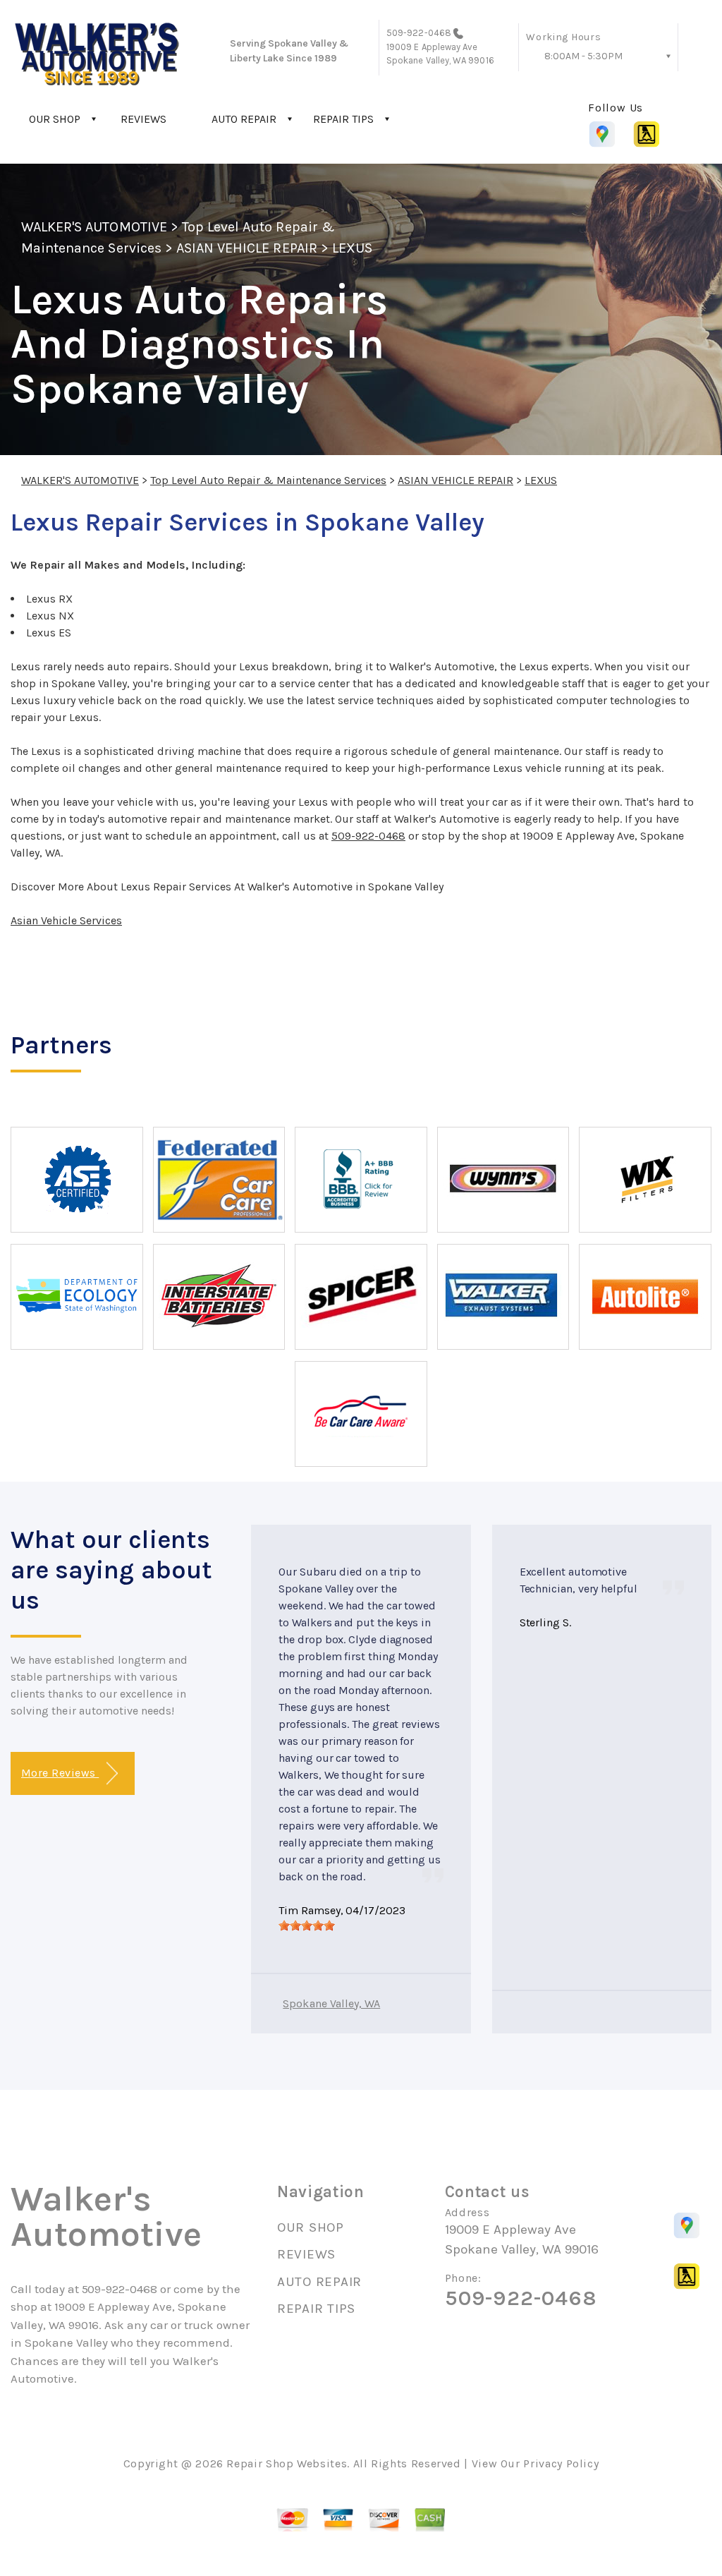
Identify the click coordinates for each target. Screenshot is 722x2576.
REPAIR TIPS (343, 119)
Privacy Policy (561, 2463)
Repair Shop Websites (287, 2463)
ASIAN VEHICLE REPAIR (247, 248)
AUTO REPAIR (244, 119)
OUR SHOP (55, 119)
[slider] (307, 1925)
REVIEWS (143, 119)
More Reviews (60, 1773)
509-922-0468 (419, 33)
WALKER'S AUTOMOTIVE (94, 227)
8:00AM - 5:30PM (583, 56)
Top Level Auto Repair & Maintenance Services (268, 480)
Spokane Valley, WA (331, 2003)
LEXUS (352, 248)
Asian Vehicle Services (66, 920)
